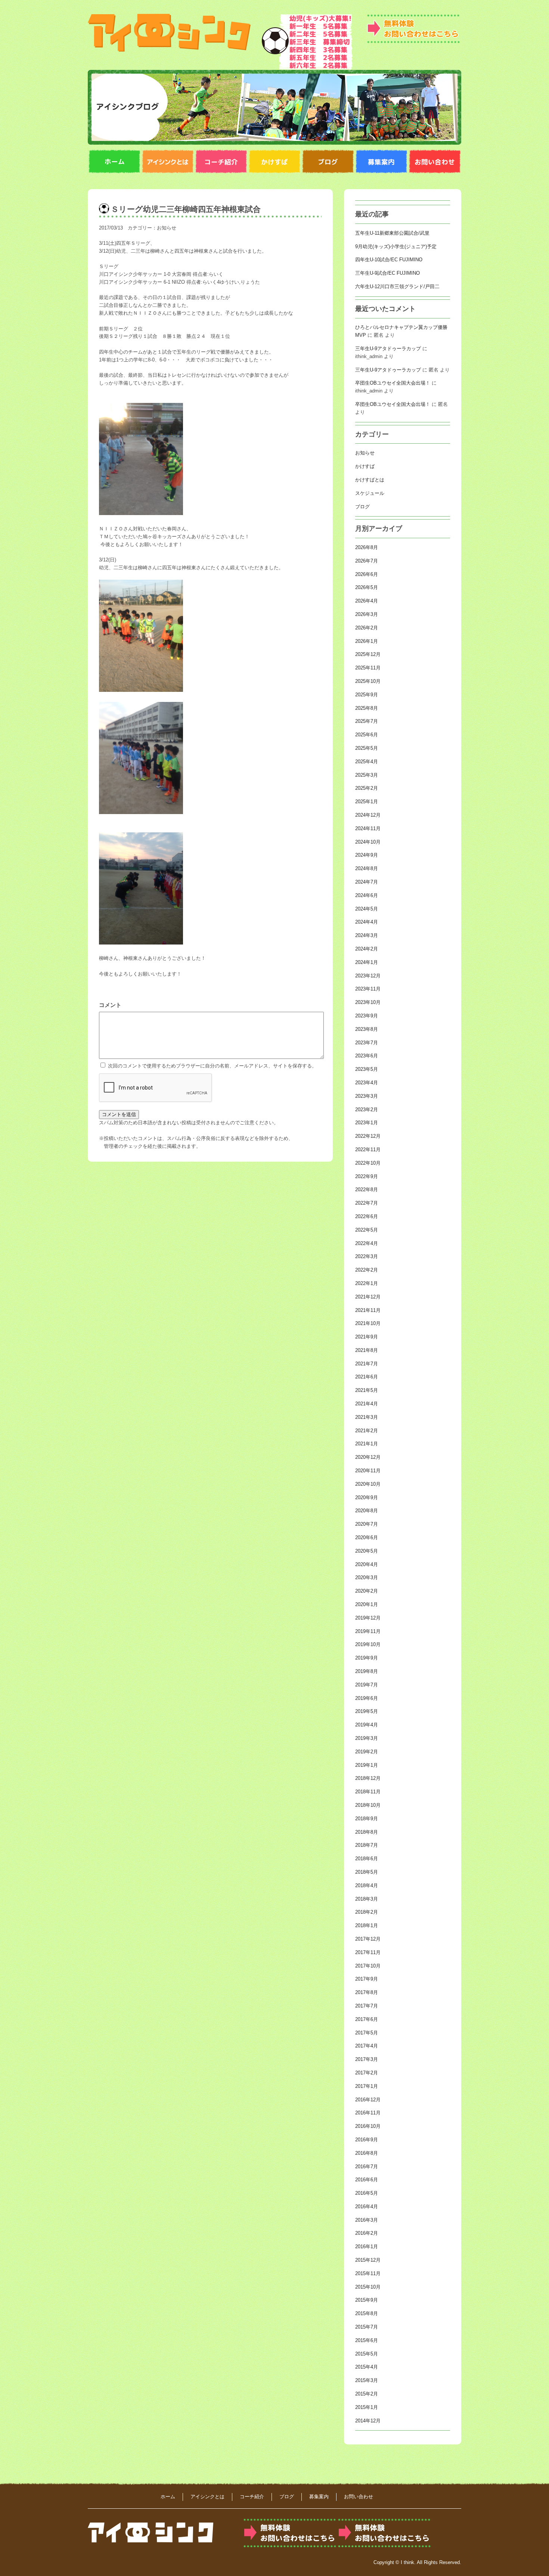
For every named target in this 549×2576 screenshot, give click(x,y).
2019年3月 (367, 1738)
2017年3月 (367, 2059)
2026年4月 (367, 601)
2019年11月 (368, 1631)
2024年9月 (367, 855)
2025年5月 (367, 748)
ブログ (362, 507)
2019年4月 (367, 1725)
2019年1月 (367, 1765)
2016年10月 (368, 2126)
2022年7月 (367, 1203)
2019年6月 (367, 1698)
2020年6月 (367, 1537)
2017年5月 (367, 2033)
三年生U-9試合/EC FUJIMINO (387, 273)
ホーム (168, 2497)
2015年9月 (367, 2300)
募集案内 (319, 2497)
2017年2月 (367, 2073)
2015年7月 (367, 2327)
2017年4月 (367, 2046)
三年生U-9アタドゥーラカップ (388, 349)
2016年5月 (367, 2193)
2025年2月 (367, 788)
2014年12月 (368, 2421)
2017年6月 (367, 2019)
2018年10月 (368, 1805)
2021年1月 (367, 1444)
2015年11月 (368, 2273)
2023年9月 (367, 1016)
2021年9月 (367, 1337)
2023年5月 (367, 1069)
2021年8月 (367, 1350)
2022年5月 (367, 1230)
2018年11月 (368, 1792)
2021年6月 (367, 1377)
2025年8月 (367, 708)
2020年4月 (367, 1564)
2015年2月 (367, 2394)
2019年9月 (367, 1658)
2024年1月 (367, 962)
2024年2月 (367, 949)
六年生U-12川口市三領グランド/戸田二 (397, 286)
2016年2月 (367, 2233)
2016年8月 (367, 2153)
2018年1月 (367, 1925)
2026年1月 (367, 641)
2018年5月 (367, 1872)
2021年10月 (368, 1323)
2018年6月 (367, 1859)
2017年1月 (367, 2086)
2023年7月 (367, 1043)
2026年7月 (367, 561)
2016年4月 (367, 2207)
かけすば (365, 466)
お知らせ (167, 228)
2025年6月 (367, 735)
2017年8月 (367, 1992)
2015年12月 (368, 2260)
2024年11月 (368, 828)
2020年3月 (367, 1577)
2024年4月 (367, 922)
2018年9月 (367, 1819)
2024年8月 (367, 868)
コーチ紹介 (252, 2497)
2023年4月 (367, 1083)
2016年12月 (368, 2100)
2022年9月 (367, 1176)
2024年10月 (368, 842)
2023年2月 (367, 1110)
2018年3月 (367, 1899)
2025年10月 (368, 681)
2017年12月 (368, 1939)
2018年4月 (367, 1885)
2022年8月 (367, 1190)
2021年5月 (367, 1390)
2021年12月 (368, 1297)
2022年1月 (367, 1283)
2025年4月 (367, 762)
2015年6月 (367, 2340)
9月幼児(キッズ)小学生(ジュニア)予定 (396, 246)
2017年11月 (368, 1952)
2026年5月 (367, 587)
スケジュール (370, 493)
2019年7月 (367, 1685)
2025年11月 (368, 668)
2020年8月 (367, 1511)
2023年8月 (367, 1029)
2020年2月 (367, 1591)
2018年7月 (367, 1845)
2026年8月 (367, 547)
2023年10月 (368, 1002)
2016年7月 (367, 2167)
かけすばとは (370, 480)
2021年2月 (367, 1431)
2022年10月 (368, 1163)
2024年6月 (367, 895)
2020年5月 (367, 1551)
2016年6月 (367, 2180)
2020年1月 (367, 1604)
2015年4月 (367, 2367)
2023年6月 (367, 1056)
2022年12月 (368, 1136)
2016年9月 (367, 2140)
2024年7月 (367, 882)
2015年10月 (368, 2287)
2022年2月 (367, 1270)
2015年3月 (367, 2380)
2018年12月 (368, 1778)
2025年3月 (367, 775)
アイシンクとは (207, 2497)
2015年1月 (367, 2407)
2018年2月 (367, 1912)
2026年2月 (367, 628)
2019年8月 (367, 1671)
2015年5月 (367, 2354)
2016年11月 (368, 2113)
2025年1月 (367, 802)
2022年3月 (367, 1256)
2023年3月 (367, 1096)
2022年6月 (367, 1216)
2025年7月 (367, 721)
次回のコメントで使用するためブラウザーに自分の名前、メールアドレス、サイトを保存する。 (212, 1066)
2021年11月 (368, 1310)
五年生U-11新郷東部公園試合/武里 (392, 233)
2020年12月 (368, 1457)
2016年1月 (367, 2247)
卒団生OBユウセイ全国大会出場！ (393, 383)
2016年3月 (367, 2220)
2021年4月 (367, 1404)
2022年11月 (368, 1150)
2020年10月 (368, 1484)
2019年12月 (368, 1618)
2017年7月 (367, 2006)
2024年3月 (367, 935)
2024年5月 (367, 909)
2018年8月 (367, 1832)
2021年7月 (367, 1364)
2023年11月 (368, 989)
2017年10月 (368, 1966)
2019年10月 (368, 1644)
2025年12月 (368, 654)
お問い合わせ (359, 2497)
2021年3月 (367, 1417)
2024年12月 (368, 815)
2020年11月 (368, 1471)
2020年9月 (367, 1497)
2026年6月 (367, 574)
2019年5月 (367, 1711)
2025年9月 (367, 695)
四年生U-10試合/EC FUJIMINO (389, 260)
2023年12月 (368, 976)
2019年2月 (367, 1752)
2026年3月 (367, 614)
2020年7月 (367, 1524)
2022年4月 (367, 1243)
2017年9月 (367, 1979)
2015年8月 (367, 2313)
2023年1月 (367, 1123)
